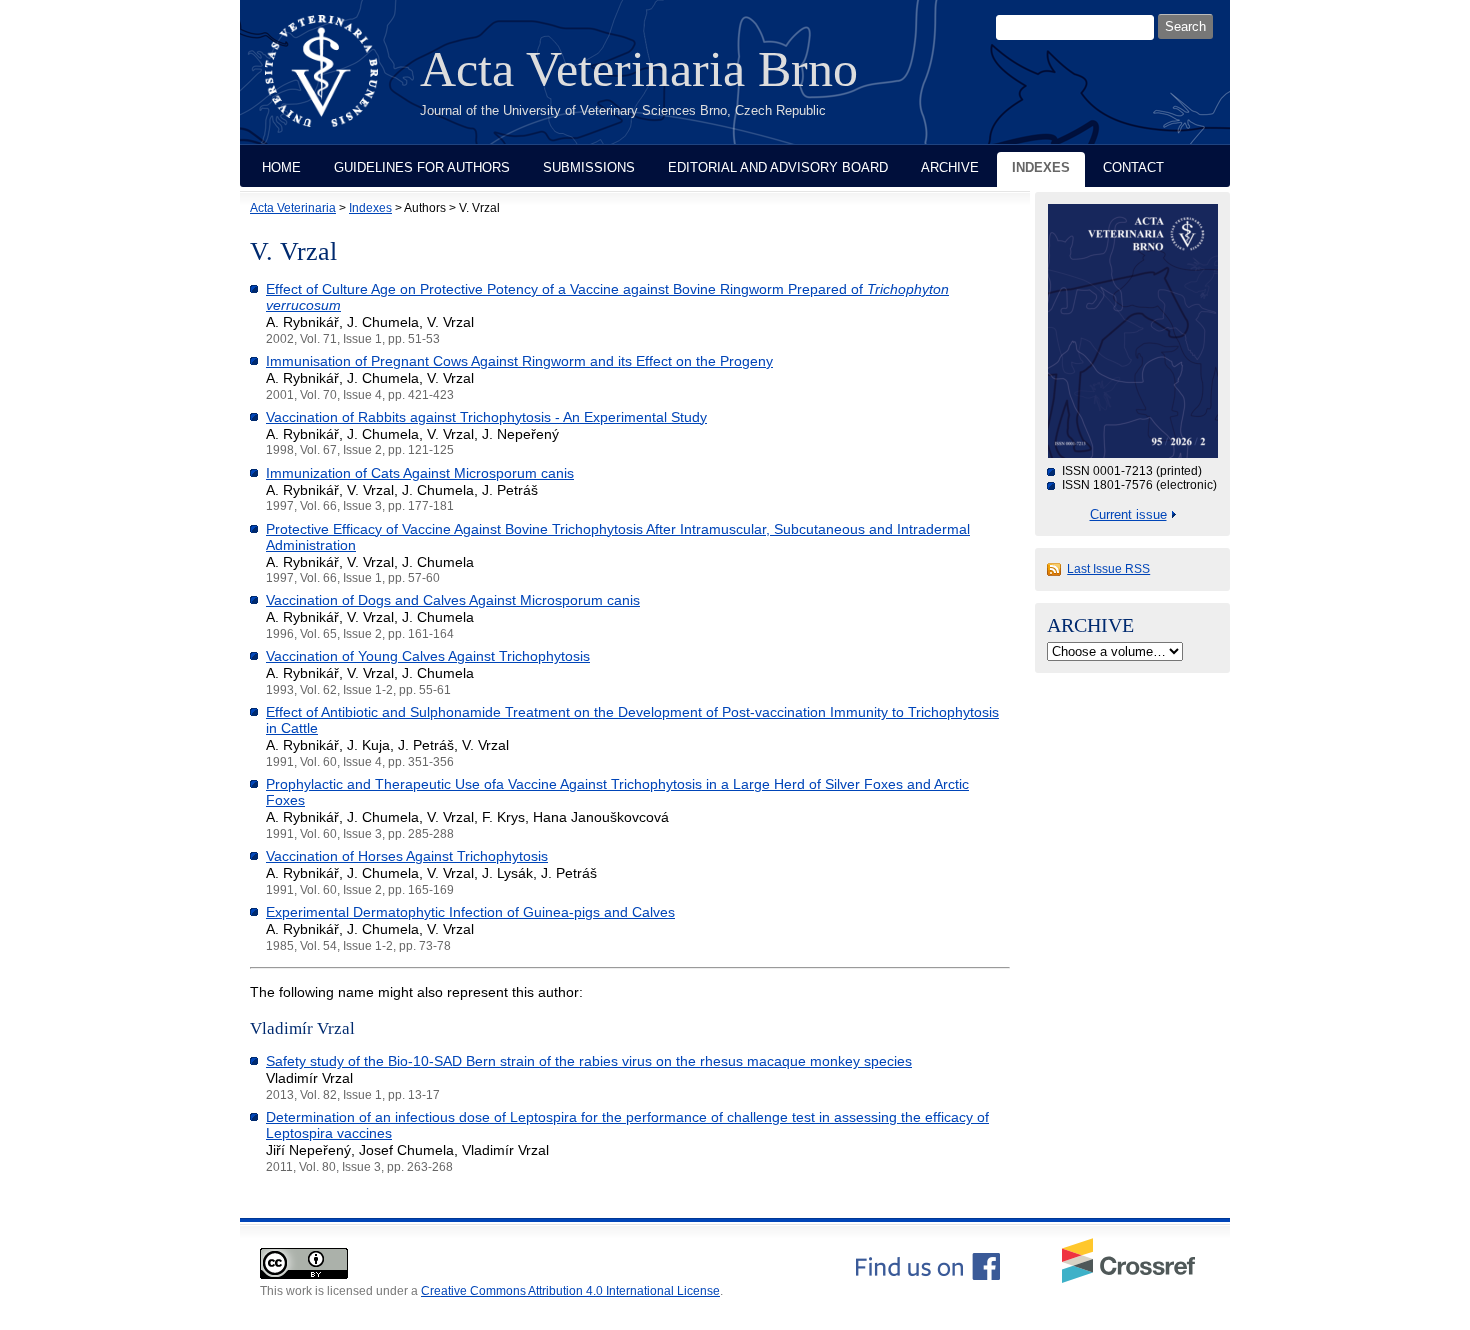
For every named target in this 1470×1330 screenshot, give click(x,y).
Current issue (1128, 514)
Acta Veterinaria (293, 208)
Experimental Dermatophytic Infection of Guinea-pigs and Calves (470, 912)
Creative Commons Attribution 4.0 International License (570, 1291)
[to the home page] (336, 83)
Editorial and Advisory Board (778, 167)
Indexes (1041, 167)
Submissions (589, 167)
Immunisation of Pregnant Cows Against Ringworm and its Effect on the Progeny (519, 361)
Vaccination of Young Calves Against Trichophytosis (428, 656)
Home (281, 167)
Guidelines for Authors (422, 167)
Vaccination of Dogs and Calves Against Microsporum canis (453, 600)
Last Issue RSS (1108, 569)
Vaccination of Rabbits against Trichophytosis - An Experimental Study (486, 417)
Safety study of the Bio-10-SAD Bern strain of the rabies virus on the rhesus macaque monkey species (589, 1061)
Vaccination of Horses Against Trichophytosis (407, 856)
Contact (1133, 167)
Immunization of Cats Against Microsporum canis (420, 473)
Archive (950, 167)
